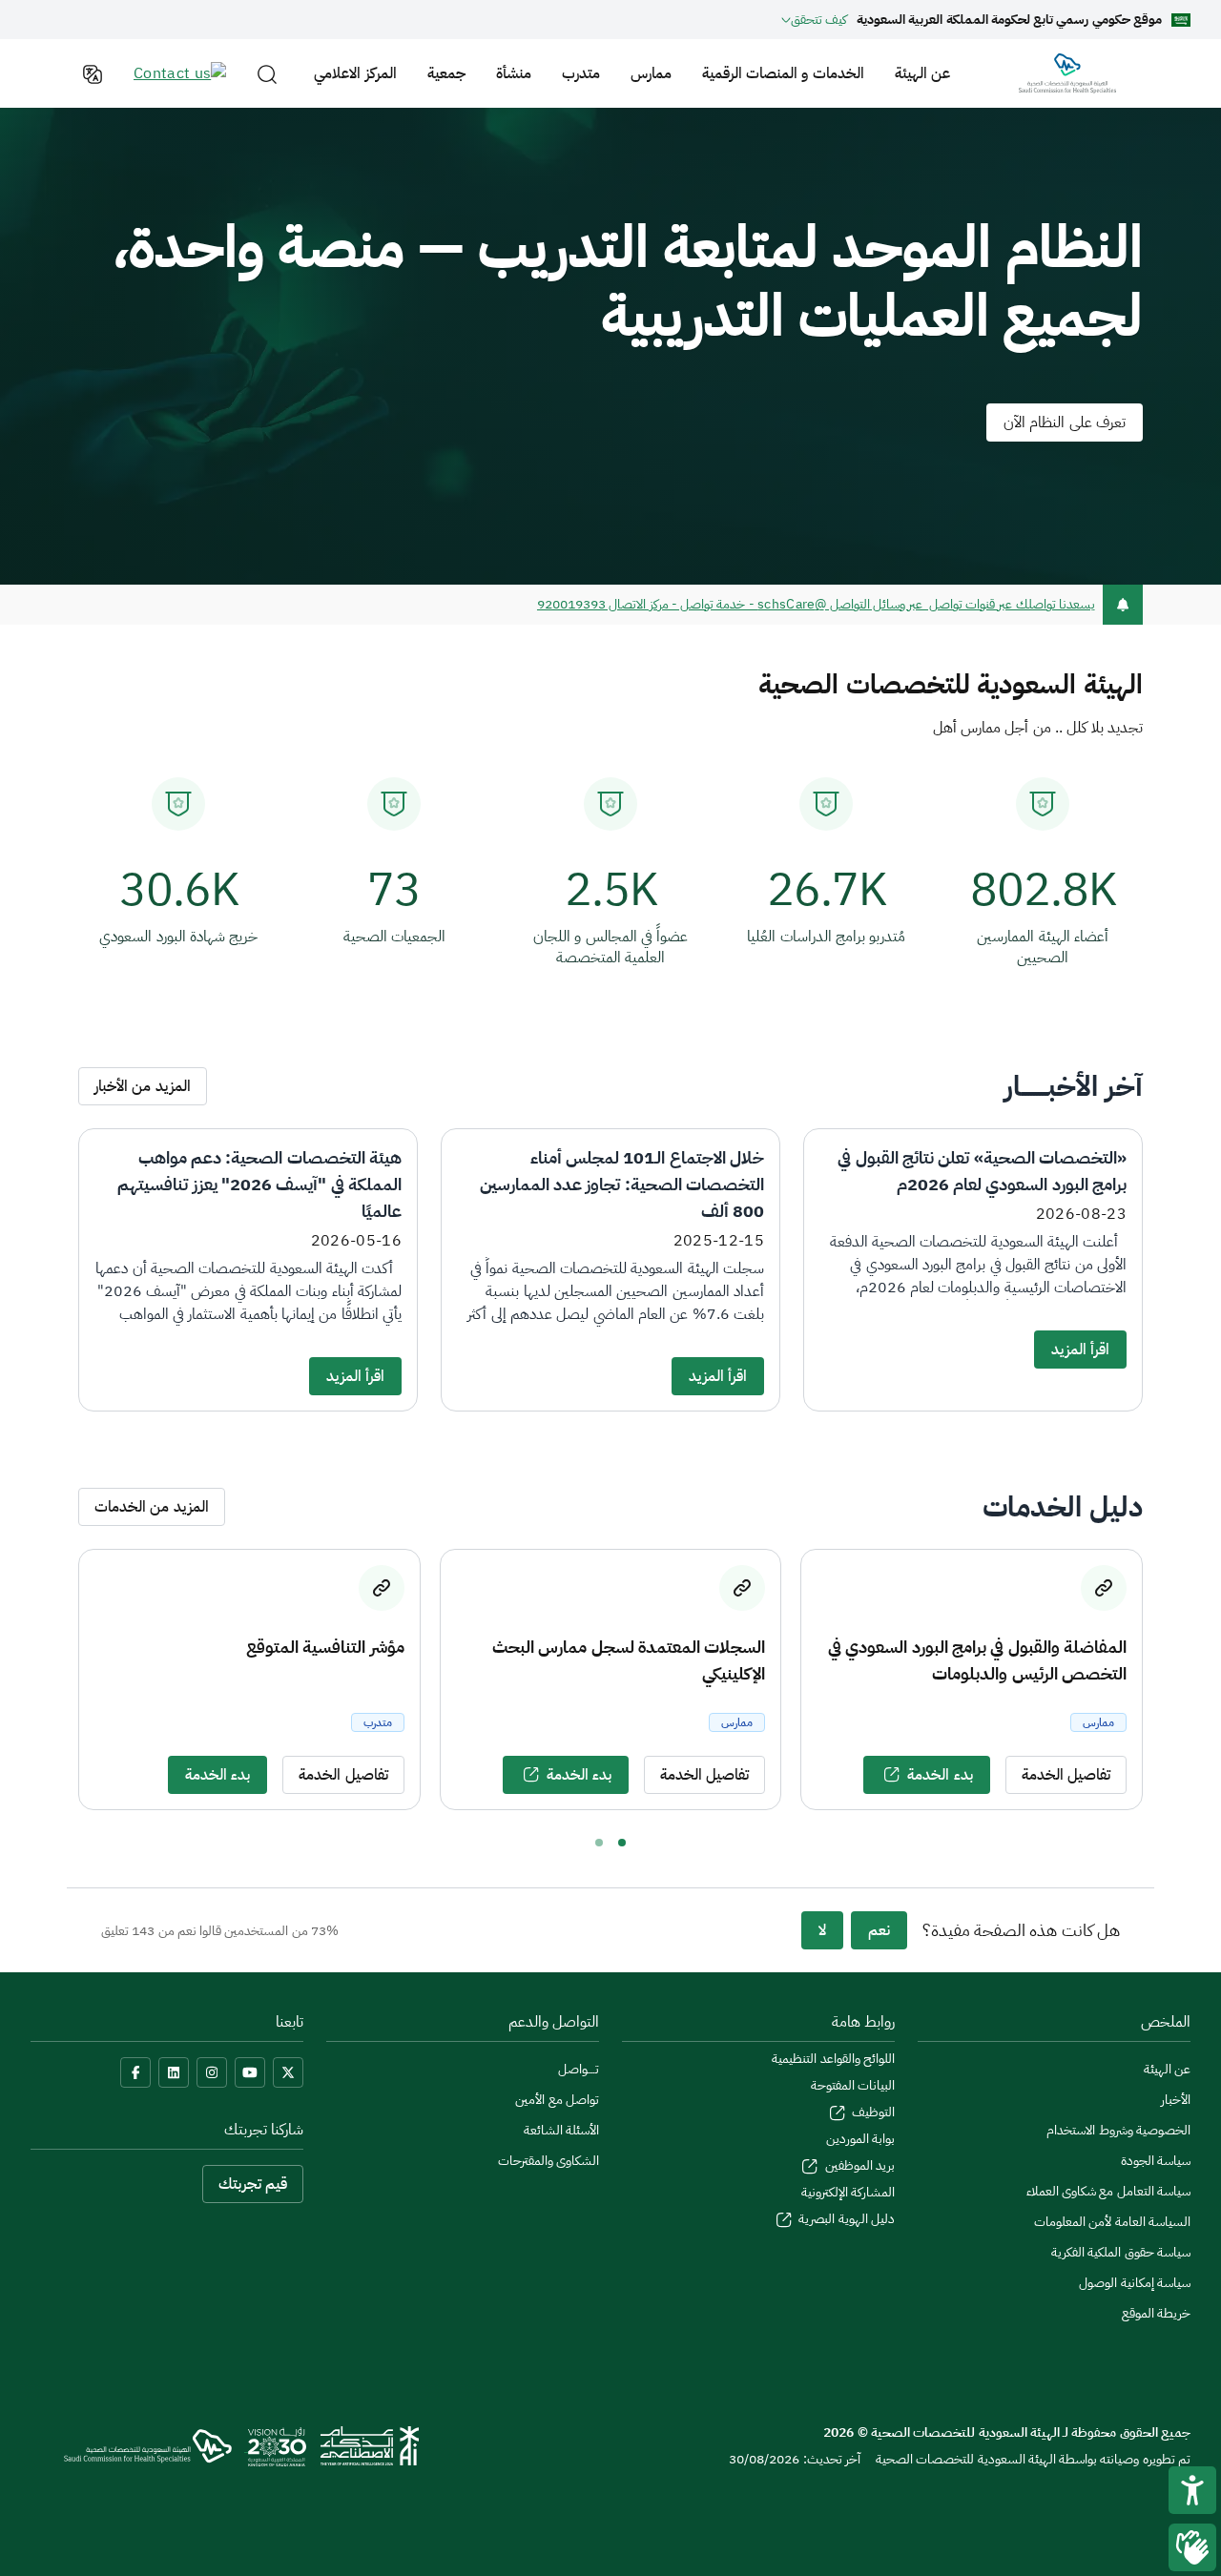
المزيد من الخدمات (152, 1507)
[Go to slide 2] (599, 1843)
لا (822, 1930)
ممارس (651, 73)
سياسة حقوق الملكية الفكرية (1121, 2252)
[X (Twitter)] (288, 2072)
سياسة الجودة (1156, 2161)
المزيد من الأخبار (143, 1086)
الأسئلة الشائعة (561, 2130)
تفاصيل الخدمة (1066, 1775)
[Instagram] (212, 2072)
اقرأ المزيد (1080, 1350)
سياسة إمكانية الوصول (1135, 2283)
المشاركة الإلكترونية (848, 2192)
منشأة (514, 73)
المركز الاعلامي (355, 73)
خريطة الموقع (1156, 2313)
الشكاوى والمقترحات (548, 2161)
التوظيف (872, 2112)
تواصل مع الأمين (557, 2100)
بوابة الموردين (860, 2139)
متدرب (581, 73)
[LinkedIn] (174, 2072)
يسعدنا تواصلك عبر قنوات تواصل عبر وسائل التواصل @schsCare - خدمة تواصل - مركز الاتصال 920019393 (816, 604)
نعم (879, 1930)
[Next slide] (1160, 1680)
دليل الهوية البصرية (845, 2219)
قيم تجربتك (253, 2184)
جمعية (446, 73)
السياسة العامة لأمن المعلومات (1112, 2222)
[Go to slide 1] (622, 1843)
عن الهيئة (922, 73)
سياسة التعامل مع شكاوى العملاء (1108, 2191)
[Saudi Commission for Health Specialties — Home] (1067, 73)
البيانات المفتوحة (853, 2085)
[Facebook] (135, 2072)
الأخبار (1176, 2100)
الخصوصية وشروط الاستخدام (1118, 2130)
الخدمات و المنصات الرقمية (783, 73)
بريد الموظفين (858, 2165)
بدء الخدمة (940, 1775)
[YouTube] (250, 2072)
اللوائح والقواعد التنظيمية (833, 2059)
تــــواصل (579, 2069)
